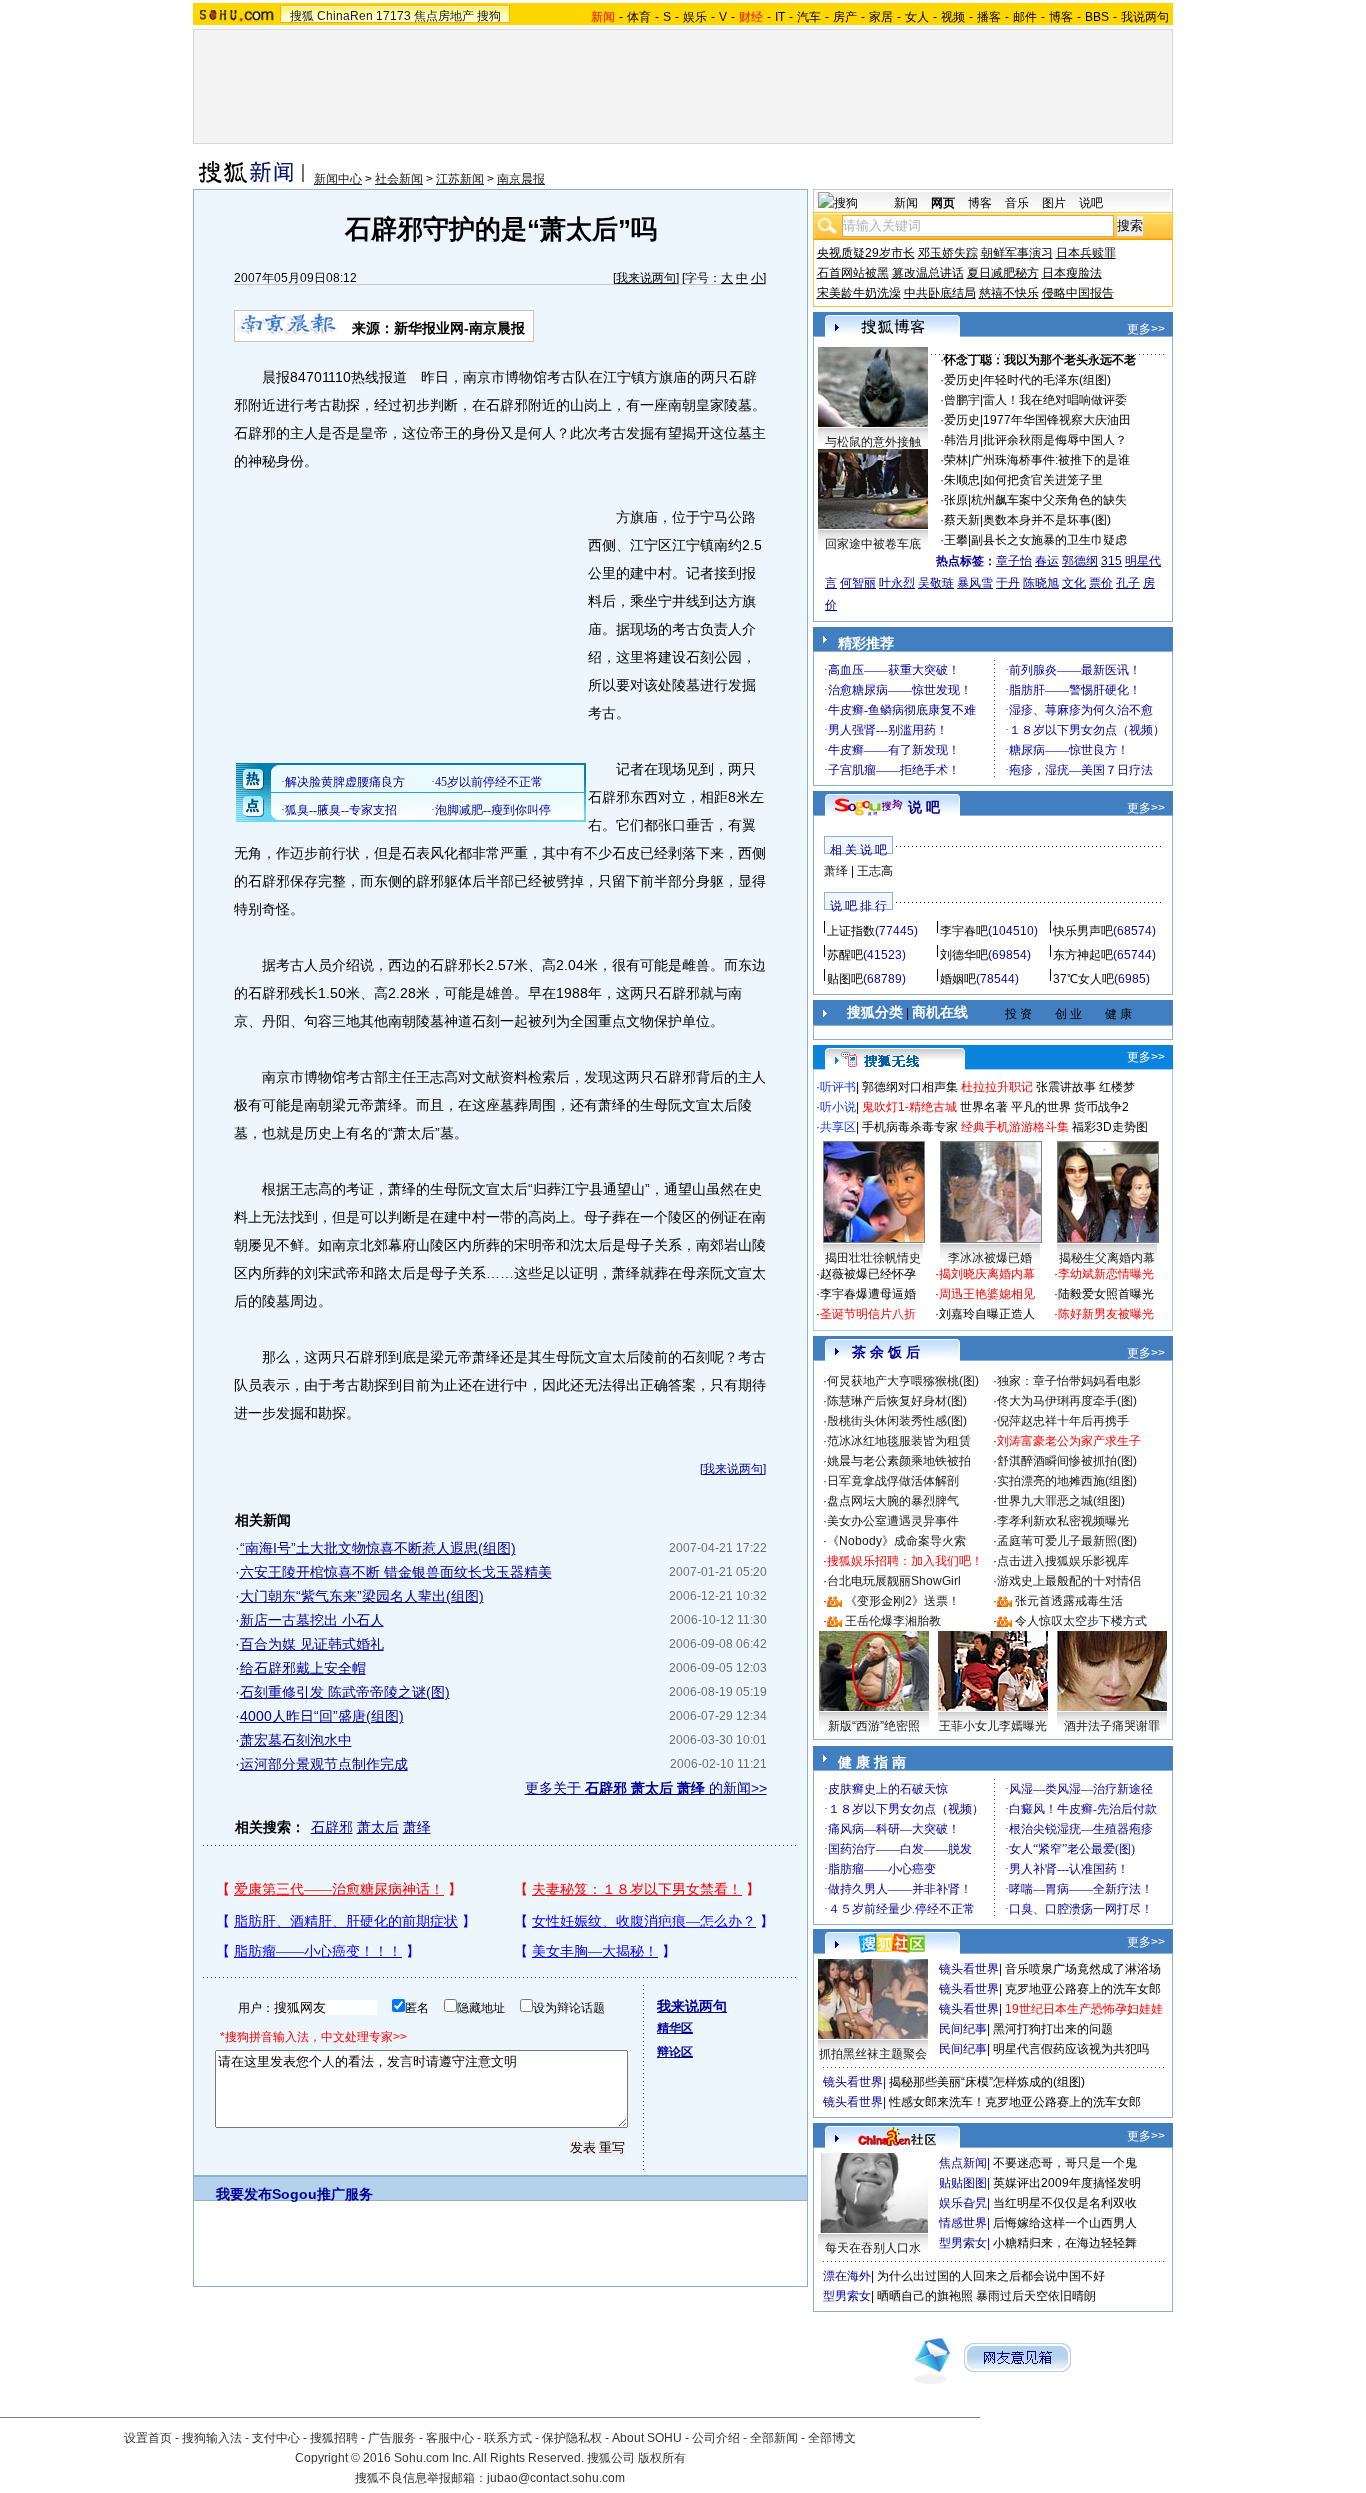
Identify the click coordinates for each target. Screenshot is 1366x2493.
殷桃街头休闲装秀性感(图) (897, 1421)
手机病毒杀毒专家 (910, 1127)
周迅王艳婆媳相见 (987, 1294)
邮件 (1025, 17)
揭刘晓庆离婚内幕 (987, 1274)
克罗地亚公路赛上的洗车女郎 (1083, 1989)
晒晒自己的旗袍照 (925, 2296)
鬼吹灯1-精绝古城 (909, 1107)
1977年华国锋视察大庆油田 (1057, 420)
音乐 (1017, 203)
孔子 (1128, 583)
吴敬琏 (936, 583)
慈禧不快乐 (1009, 293)
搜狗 (489, 16)
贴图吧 (845, 979)
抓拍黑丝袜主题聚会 (873, 2054)
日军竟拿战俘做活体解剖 (893, 1481)
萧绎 (417, 1827)
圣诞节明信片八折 (868, 1314)
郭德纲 (1080, 561)
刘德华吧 (964, 955)
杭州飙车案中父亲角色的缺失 (1049, 500)
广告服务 (392, 2438)
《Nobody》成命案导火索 (896, 1541)
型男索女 (963, 2243)
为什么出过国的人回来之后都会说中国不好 (991, 2276)
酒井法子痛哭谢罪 (1112, 1726)
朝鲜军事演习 (1017, 253)
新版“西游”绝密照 (874, 1726)
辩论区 (675, 2052)
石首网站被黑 (853, 273)
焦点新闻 (963, 2163)
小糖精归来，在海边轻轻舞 (1065, 2243)
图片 (1054, 203)
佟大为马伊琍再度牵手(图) (1067, 1401)
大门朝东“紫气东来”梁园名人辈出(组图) (362, 1596)
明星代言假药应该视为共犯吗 (1071, 2049)
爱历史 (962, 380)
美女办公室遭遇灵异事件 (893, 1521)
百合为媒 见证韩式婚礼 (312, 1644)
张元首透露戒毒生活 (1069, 1601)
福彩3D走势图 (1110, 1127)
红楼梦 (1117, 1087)
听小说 (838, 1107)
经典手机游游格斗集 (1015, 1127)
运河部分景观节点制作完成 (324, 1764)
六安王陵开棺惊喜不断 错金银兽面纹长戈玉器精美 (396, 1572)
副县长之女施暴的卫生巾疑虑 (1049, 540)
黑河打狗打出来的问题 (1053, 2029)
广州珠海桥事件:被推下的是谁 (1050, 460)
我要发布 (244, 2194)
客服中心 (450, 2438)
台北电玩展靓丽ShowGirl (894, 1581)
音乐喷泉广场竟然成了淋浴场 (1083, 1969)
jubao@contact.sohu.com (556, 2478)
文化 (1074, 583)
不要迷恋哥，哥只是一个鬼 (1065, 2163)
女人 (917, 17)
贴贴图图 (963, 2183)
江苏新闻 (460, 179)
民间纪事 (963, 2029)
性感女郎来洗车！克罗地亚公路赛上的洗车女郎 (1015, 2102)
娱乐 (695, 17)
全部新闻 (774, 2438)
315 (1111, 561)
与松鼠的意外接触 (873, 442)
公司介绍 (716, 2438)
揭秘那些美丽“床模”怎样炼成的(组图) (987, 2082)
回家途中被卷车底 (873, 544)
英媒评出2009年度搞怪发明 (1067, 2183)
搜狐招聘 (334, 2438)
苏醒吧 (845, 955)
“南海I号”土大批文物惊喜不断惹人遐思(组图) (378, 1548)
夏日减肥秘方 (1003, 273)
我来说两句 (646, 278)
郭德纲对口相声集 (910, 1087)
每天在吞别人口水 (873, 2248)
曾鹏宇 (962, 400)
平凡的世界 (1041, 1107)
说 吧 (924, 807)
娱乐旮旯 (963, 2203)
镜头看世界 (969, 1969)
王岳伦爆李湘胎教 (893, 1621)
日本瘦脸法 (1072, 273)
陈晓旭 (1041, 583)
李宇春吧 (964, 931)
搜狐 (302, 16)
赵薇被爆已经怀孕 (868, 1274)
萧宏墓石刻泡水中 (296, 1740)
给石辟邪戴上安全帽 (303, 1668)
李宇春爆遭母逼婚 (868, 1294)
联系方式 (508, 2438)
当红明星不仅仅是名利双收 (1065, 2203)
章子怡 (1014, 561)
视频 (953, 17)
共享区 (838, 1127)
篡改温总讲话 (928, 273)
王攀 (956, 540)
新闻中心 (338, 179)
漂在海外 (847, 2276)
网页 (943, 203)
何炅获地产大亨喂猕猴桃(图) (903, 1381)
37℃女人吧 (1083, 979)
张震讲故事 (1066, 1087)
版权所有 (662, 2458)
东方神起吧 (1083, 955)
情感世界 (963, 2223)
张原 (956, 500)
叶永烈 (897, 583)
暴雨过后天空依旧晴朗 (1036, 2296)
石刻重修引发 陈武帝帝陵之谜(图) (345, 1692)
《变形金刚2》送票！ (902, 1601)
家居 (881, 17)
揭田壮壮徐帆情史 (873, 1258)
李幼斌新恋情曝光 (1106, 1274)
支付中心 (276, 2438)
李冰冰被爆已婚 (990, 1258)
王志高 (875, 871)
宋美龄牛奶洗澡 (859, 293)
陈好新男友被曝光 (1106, 1314)
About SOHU (647, 2438)
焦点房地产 (444, 16)
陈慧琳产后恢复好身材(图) (897, 1401)
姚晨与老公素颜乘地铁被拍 (899, 1461)
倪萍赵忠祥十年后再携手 (1063, 1421)
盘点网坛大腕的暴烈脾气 (893, 1501)
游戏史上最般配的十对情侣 (1069, 1581)
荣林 (956, 460)
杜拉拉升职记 (997, 1087)
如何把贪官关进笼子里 (1043, 480)
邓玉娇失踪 (948, 253)
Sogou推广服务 (322, 2194)
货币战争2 (1101, 1107)
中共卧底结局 (940, 293)
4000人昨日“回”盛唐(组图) (322, 1716)
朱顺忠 (962, 480)
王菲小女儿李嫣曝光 (993, 1726)
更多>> (1146, 329)
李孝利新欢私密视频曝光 (1063, 1521)
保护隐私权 (572, 2438)
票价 (1101, 583)
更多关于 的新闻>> (646, 1788)
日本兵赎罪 (1086, 253)
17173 (393, 16)
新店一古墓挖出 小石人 (312, 1620)
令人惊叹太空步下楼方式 (1081, 1621)
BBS (1097, 17)
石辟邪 (332, 1827)
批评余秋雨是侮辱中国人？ (1055, 440)
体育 (639, 17)
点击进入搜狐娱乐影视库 (1063, 1561)
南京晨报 (521, 179)
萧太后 (378, 1827)
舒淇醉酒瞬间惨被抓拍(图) (1067, 1461)
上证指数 (851, 931)
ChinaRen (345, 16)
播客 (989, 17)
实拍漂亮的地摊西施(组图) (1067, 1481)
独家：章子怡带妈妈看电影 (1069, 1381)
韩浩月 (962, 440)
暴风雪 (975, 583)
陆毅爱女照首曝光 (1106, 1294)
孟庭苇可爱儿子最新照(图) (1067, 1541)
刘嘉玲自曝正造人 (987, 1314)
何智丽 (858, 583)
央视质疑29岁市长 (866, 253)
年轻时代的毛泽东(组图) (1047, 380)
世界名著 (984, 1107)
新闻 (906, 203)
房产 (845, 17)
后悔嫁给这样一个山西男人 (1065, 2223)
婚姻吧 (958, 979)
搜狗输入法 (212, 2438)
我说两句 (1145, 17)
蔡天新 (962, 520)
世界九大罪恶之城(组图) (1061, 1501)
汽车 (809, 17)
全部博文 (832, 2438)
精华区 (675, 2028)
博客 (1061, 17)
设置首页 (148, 2438)
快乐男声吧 (1083, 931)
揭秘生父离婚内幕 (1107, 1258)
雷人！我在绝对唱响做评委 (1055, 400)
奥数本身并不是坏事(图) (1047, 520)
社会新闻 (399, 179)
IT (780, 17)
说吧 (1091, 203)
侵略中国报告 (1078, 293)
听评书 (838, 1087)
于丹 (1008, 583)
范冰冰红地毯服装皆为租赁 (899, 1441)
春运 (1047, 561)
